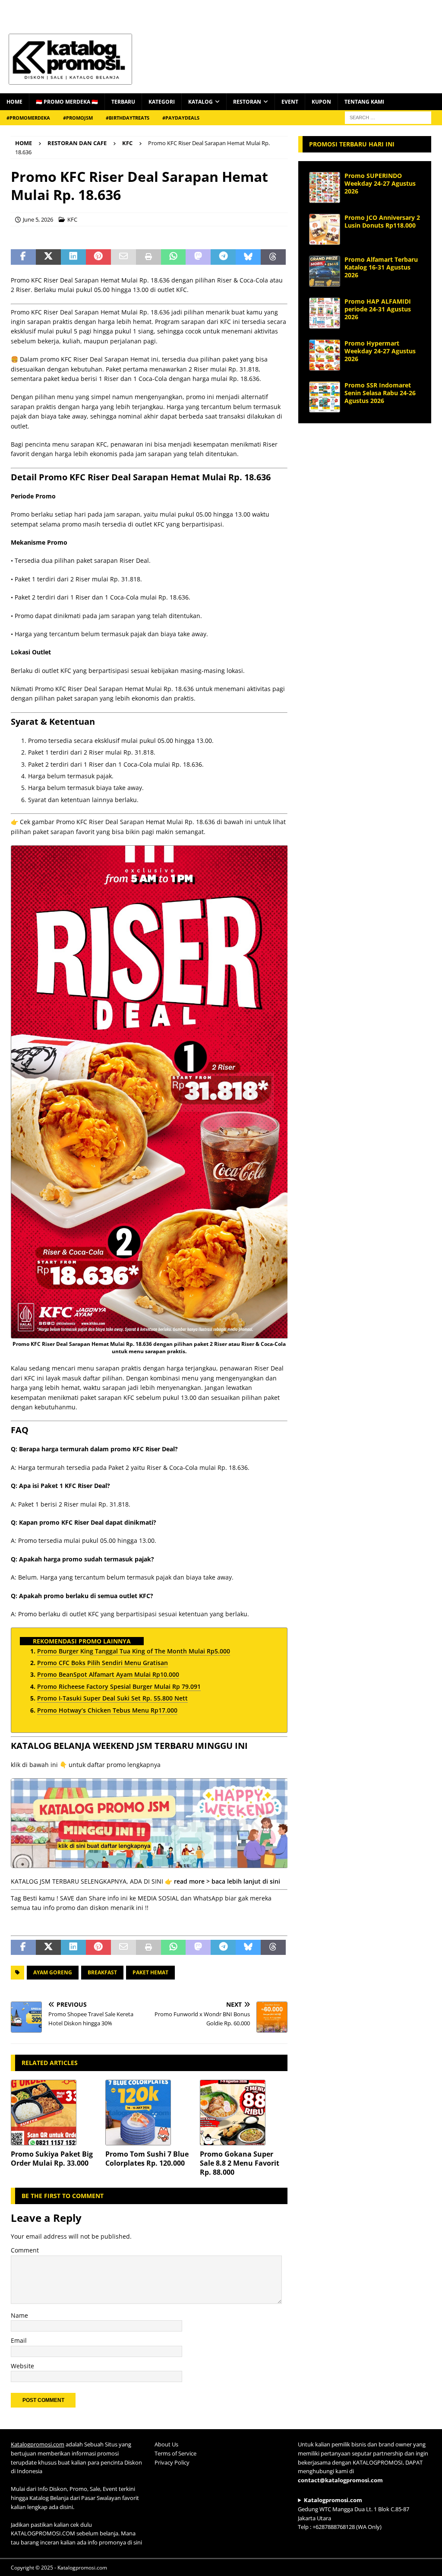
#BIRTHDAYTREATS (128, 118)
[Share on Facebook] (23, 257)
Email (19, 2340)
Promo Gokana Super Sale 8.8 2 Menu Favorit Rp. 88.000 (240, 2163)
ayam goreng (53, 1972)
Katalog (200, 102)
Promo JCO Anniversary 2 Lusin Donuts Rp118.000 (382, 221)
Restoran (247, 102)
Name (19, 2315)
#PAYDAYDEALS (181, 118)
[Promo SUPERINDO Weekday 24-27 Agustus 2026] (325, 187)
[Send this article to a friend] (123, 257)
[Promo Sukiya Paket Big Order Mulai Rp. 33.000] (55, 2113)
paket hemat (150, 1972)
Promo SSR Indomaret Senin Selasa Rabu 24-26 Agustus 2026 (380, 393)
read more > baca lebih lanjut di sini (227, 1881)
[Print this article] (148, 257)
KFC (72, 219)
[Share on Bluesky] (248, 257)
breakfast (102, 1972)
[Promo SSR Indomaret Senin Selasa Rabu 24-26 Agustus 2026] (325, 397)
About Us (166, 2444)
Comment (25, 2250)
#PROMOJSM (78, 118)
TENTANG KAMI (364, 102)
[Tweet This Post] (48, 257)
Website (22, 2366)
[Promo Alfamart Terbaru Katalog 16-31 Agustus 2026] (325, 271)
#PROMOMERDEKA (28, 118)
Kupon (321, 102)
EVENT (290, 102)
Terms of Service (175, 2453)
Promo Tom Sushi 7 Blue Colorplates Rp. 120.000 (147, 2159)
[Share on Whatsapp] (174, 257)
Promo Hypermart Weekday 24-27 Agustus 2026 (380, 351)
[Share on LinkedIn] (73, 257)
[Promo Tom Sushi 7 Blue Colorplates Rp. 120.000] (149, 2113)
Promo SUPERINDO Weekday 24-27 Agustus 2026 (380, 183)
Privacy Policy (172, 2462)
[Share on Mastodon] (198, 257)
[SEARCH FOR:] (388, 117)
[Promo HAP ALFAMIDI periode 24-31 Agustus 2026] (325, 313)
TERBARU (123, 102)
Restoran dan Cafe (77, 143)
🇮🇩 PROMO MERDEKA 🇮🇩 (67, 102)
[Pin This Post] (98, 257)
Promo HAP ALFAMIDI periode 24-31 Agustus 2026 (378, 309)
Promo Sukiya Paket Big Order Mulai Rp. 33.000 (52, 2159)
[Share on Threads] (273, 257)
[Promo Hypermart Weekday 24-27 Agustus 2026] (325, 355)
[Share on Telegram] (223, 257)
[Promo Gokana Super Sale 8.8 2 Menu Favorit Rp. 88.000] (244, 2113)
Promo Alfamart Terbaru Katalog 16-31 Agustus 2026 (381, 267)
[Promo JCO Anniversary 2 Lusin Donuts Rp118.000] (325, 229)
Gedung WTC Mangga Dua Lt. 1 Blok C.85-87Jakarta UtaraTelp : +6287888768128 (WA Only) (354, 2513)
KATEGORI (162, 102)
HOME (14, 102)
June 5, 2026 (38, 219)
